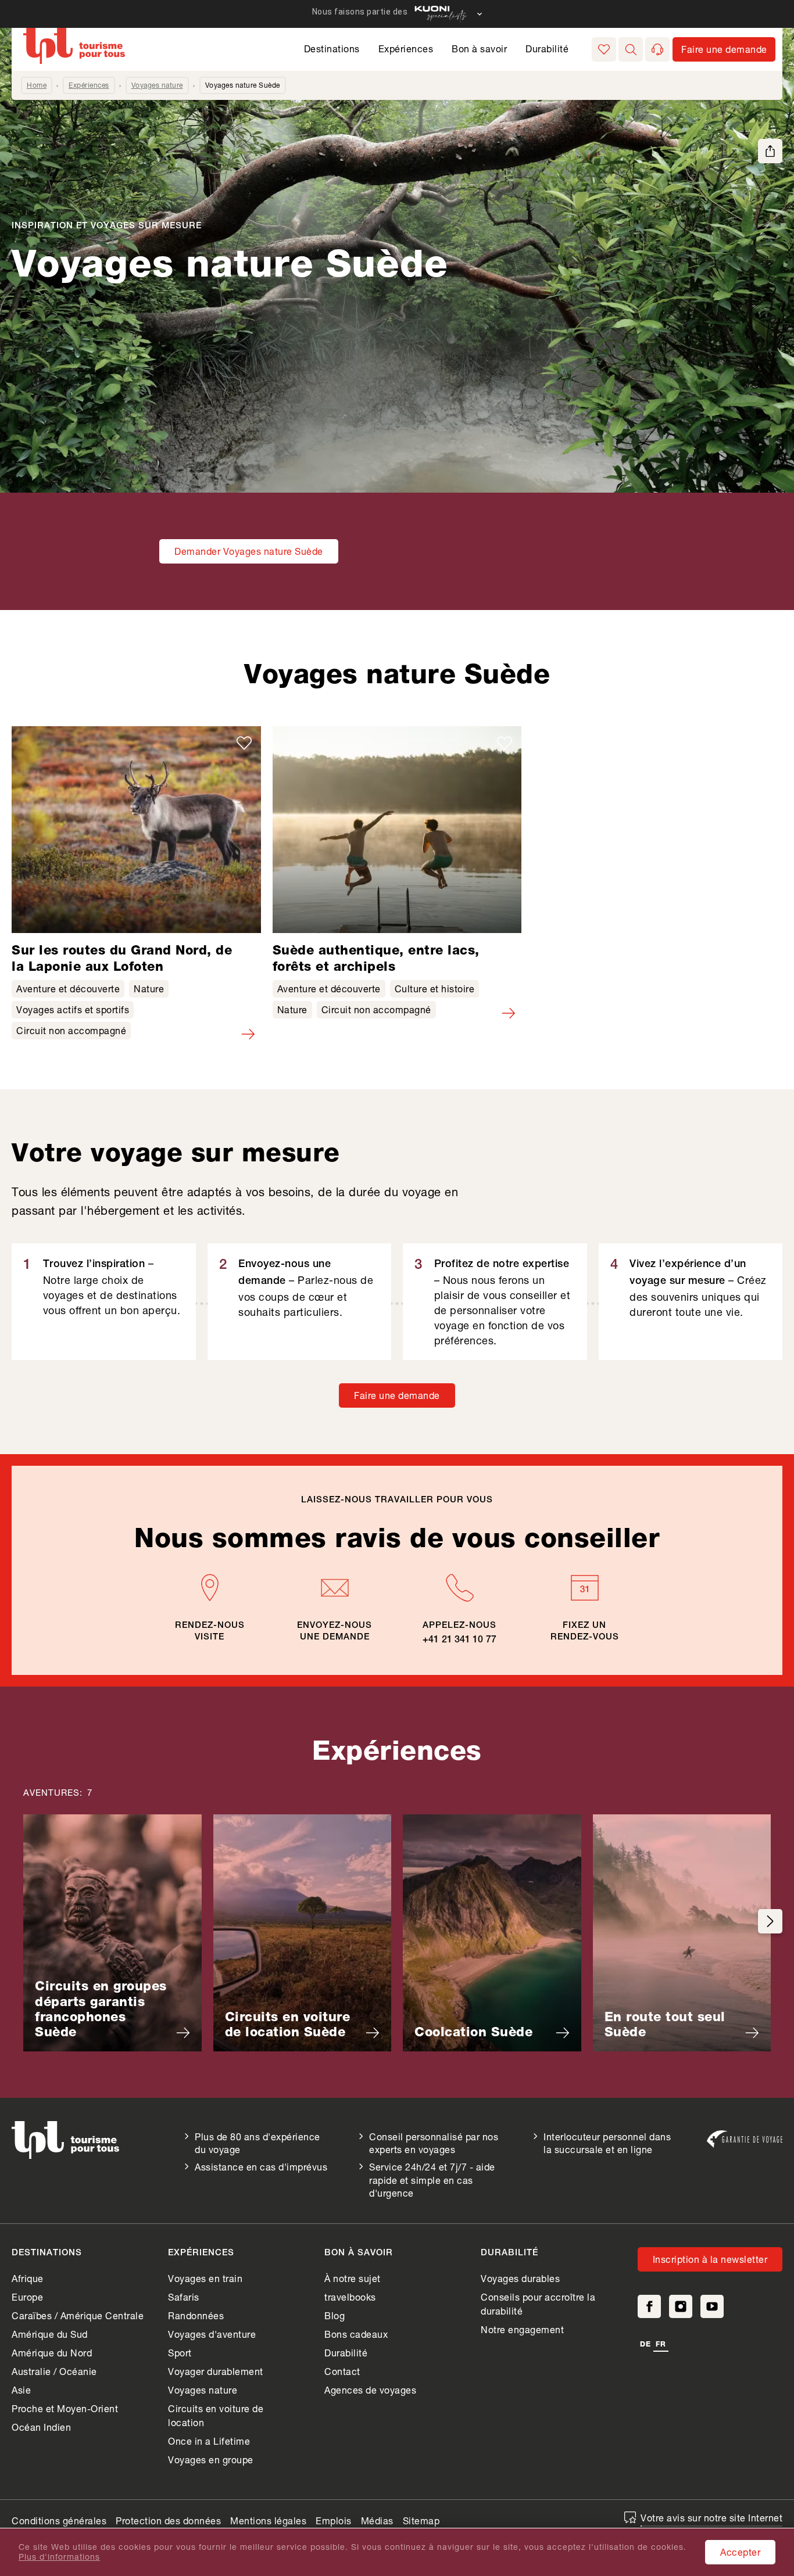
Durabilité (547, 49)
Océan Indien (41, 2427)
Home (37, 85)
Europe (27, 2297)
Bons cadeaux (356, 2334)
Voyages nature (157, 85)
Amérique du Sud (50, 2334)
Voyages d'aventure (212, 2334)
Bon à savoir (479, 49)
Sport (180, 2353)
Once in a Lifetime (209, 2441)
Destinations (332, 49)
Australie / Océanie (54, 2371)
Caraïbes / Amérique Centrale (78, 2315)
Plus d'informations (59, 2557)
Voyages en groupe (211, 2460)
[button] (631, 49)
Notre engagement (522, 2329)
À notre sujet (353, 2278)
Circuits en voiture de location (216, 2415)
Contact (342, 2371)
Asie (21, 2390)
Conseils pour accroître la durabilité (538, 2304)
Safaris (184, 2297)
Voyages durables (520, 2278)
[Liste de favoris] (604, 49)
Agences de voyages (370, 2390)
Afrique (28, 2278)
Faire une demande (397, 1395)
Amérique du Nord (52, 2353)
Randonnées (196, 2315)
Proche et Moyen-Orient (65, 2408)
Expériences (406, 49)
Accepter (740, 2552)
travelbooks (350, 2297)
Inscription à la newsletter (710, 2259)
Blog (335, 2315)
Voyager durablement (216, 2371)
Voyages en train (205, 2278)
